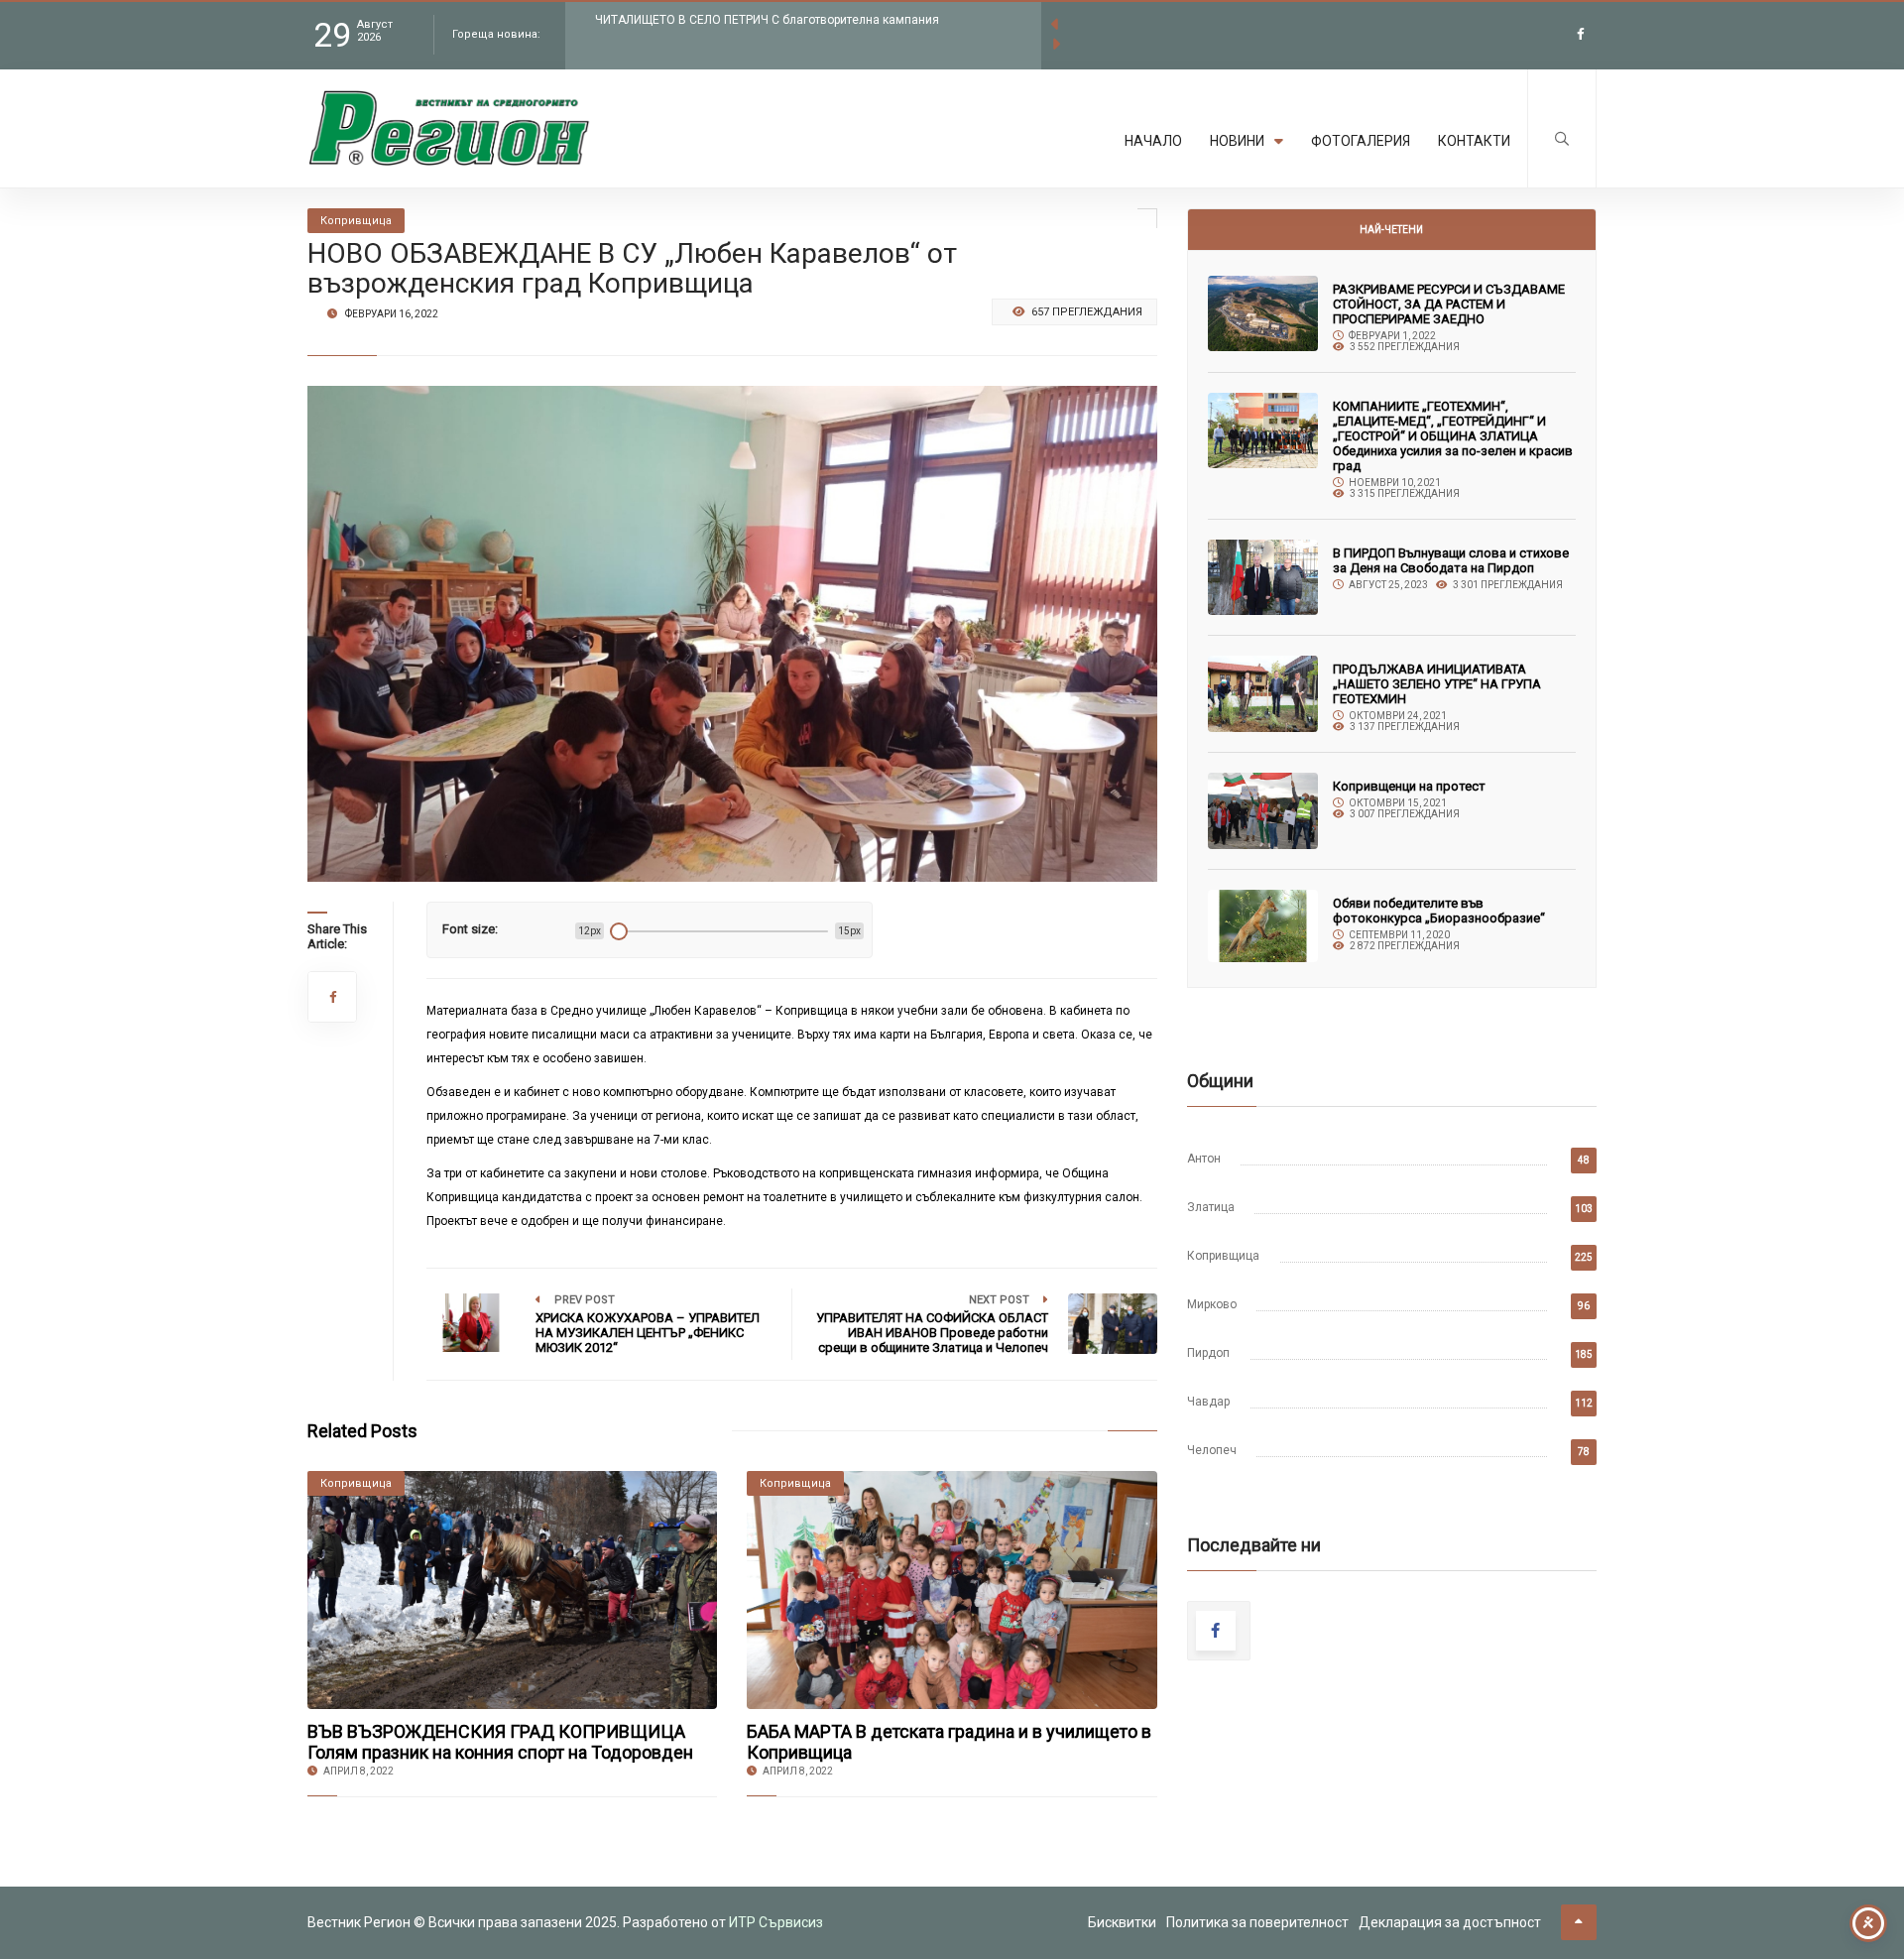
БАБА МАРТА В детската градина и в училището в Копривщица (949, 1742)
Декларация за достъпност (1450, 1922)
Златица (1211, 1207)
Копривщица (1223, 1256)
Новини (1237, 141)
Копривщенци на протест (1409, 786)
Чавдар (1208, 1402)
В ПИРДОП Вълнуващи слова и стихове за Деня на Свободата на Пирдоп (1451, 560)
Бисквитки (1122, 1922)
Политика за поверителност (1257, 1922)
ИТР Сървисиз (776, 1922)
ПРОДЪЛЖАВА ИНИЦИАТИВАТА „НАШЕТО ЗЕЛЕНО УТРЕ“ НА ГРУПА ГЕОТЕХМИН (1437, 684)
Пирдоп (1208, 1353)
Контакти (1474, 141)
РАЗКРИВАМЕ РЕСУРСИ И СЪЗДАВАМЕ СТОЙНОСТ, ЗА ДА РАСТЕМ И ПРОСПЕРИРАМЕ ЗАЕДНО (1449, 304)
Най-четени (1391, 230)
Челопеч (1212, 1450)
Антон (1204, 1159)
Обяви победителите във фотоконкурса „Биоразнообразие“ (1439, 911)
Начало (1153, 141)
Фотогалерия (1361, 141)
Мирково (1212, 1304)
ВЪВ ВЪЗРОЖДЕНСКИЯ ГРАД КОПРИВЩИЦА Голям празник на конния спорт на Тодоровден (500, 1742)
